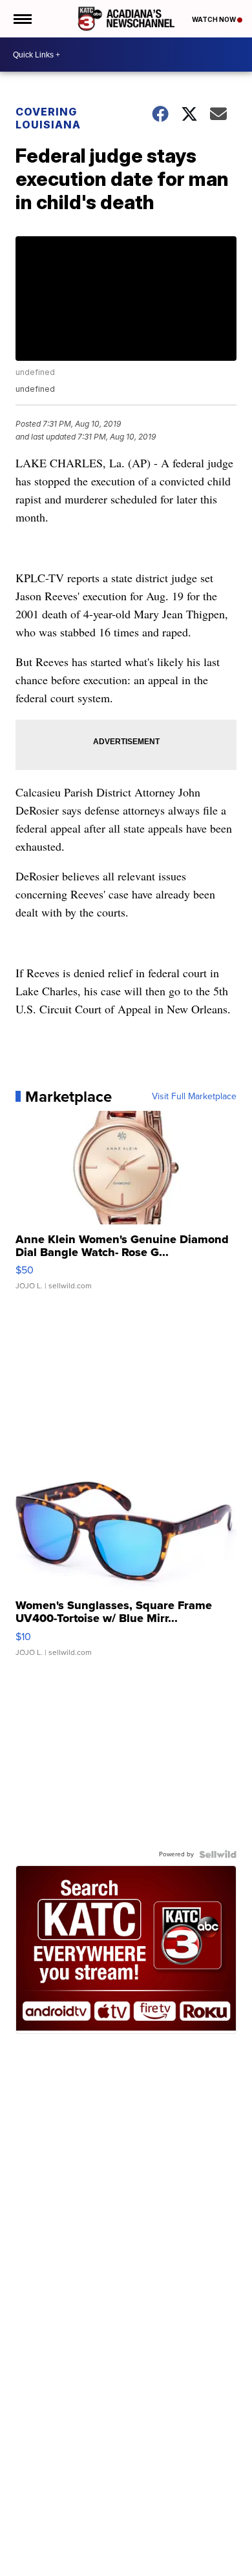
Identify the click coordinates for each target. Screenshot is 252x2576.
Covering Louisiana (48, 118)
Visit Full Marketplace (194, 1097)
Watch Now (215, 19)
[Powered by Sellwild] (218, 1854)
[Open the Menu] (22, 19)
